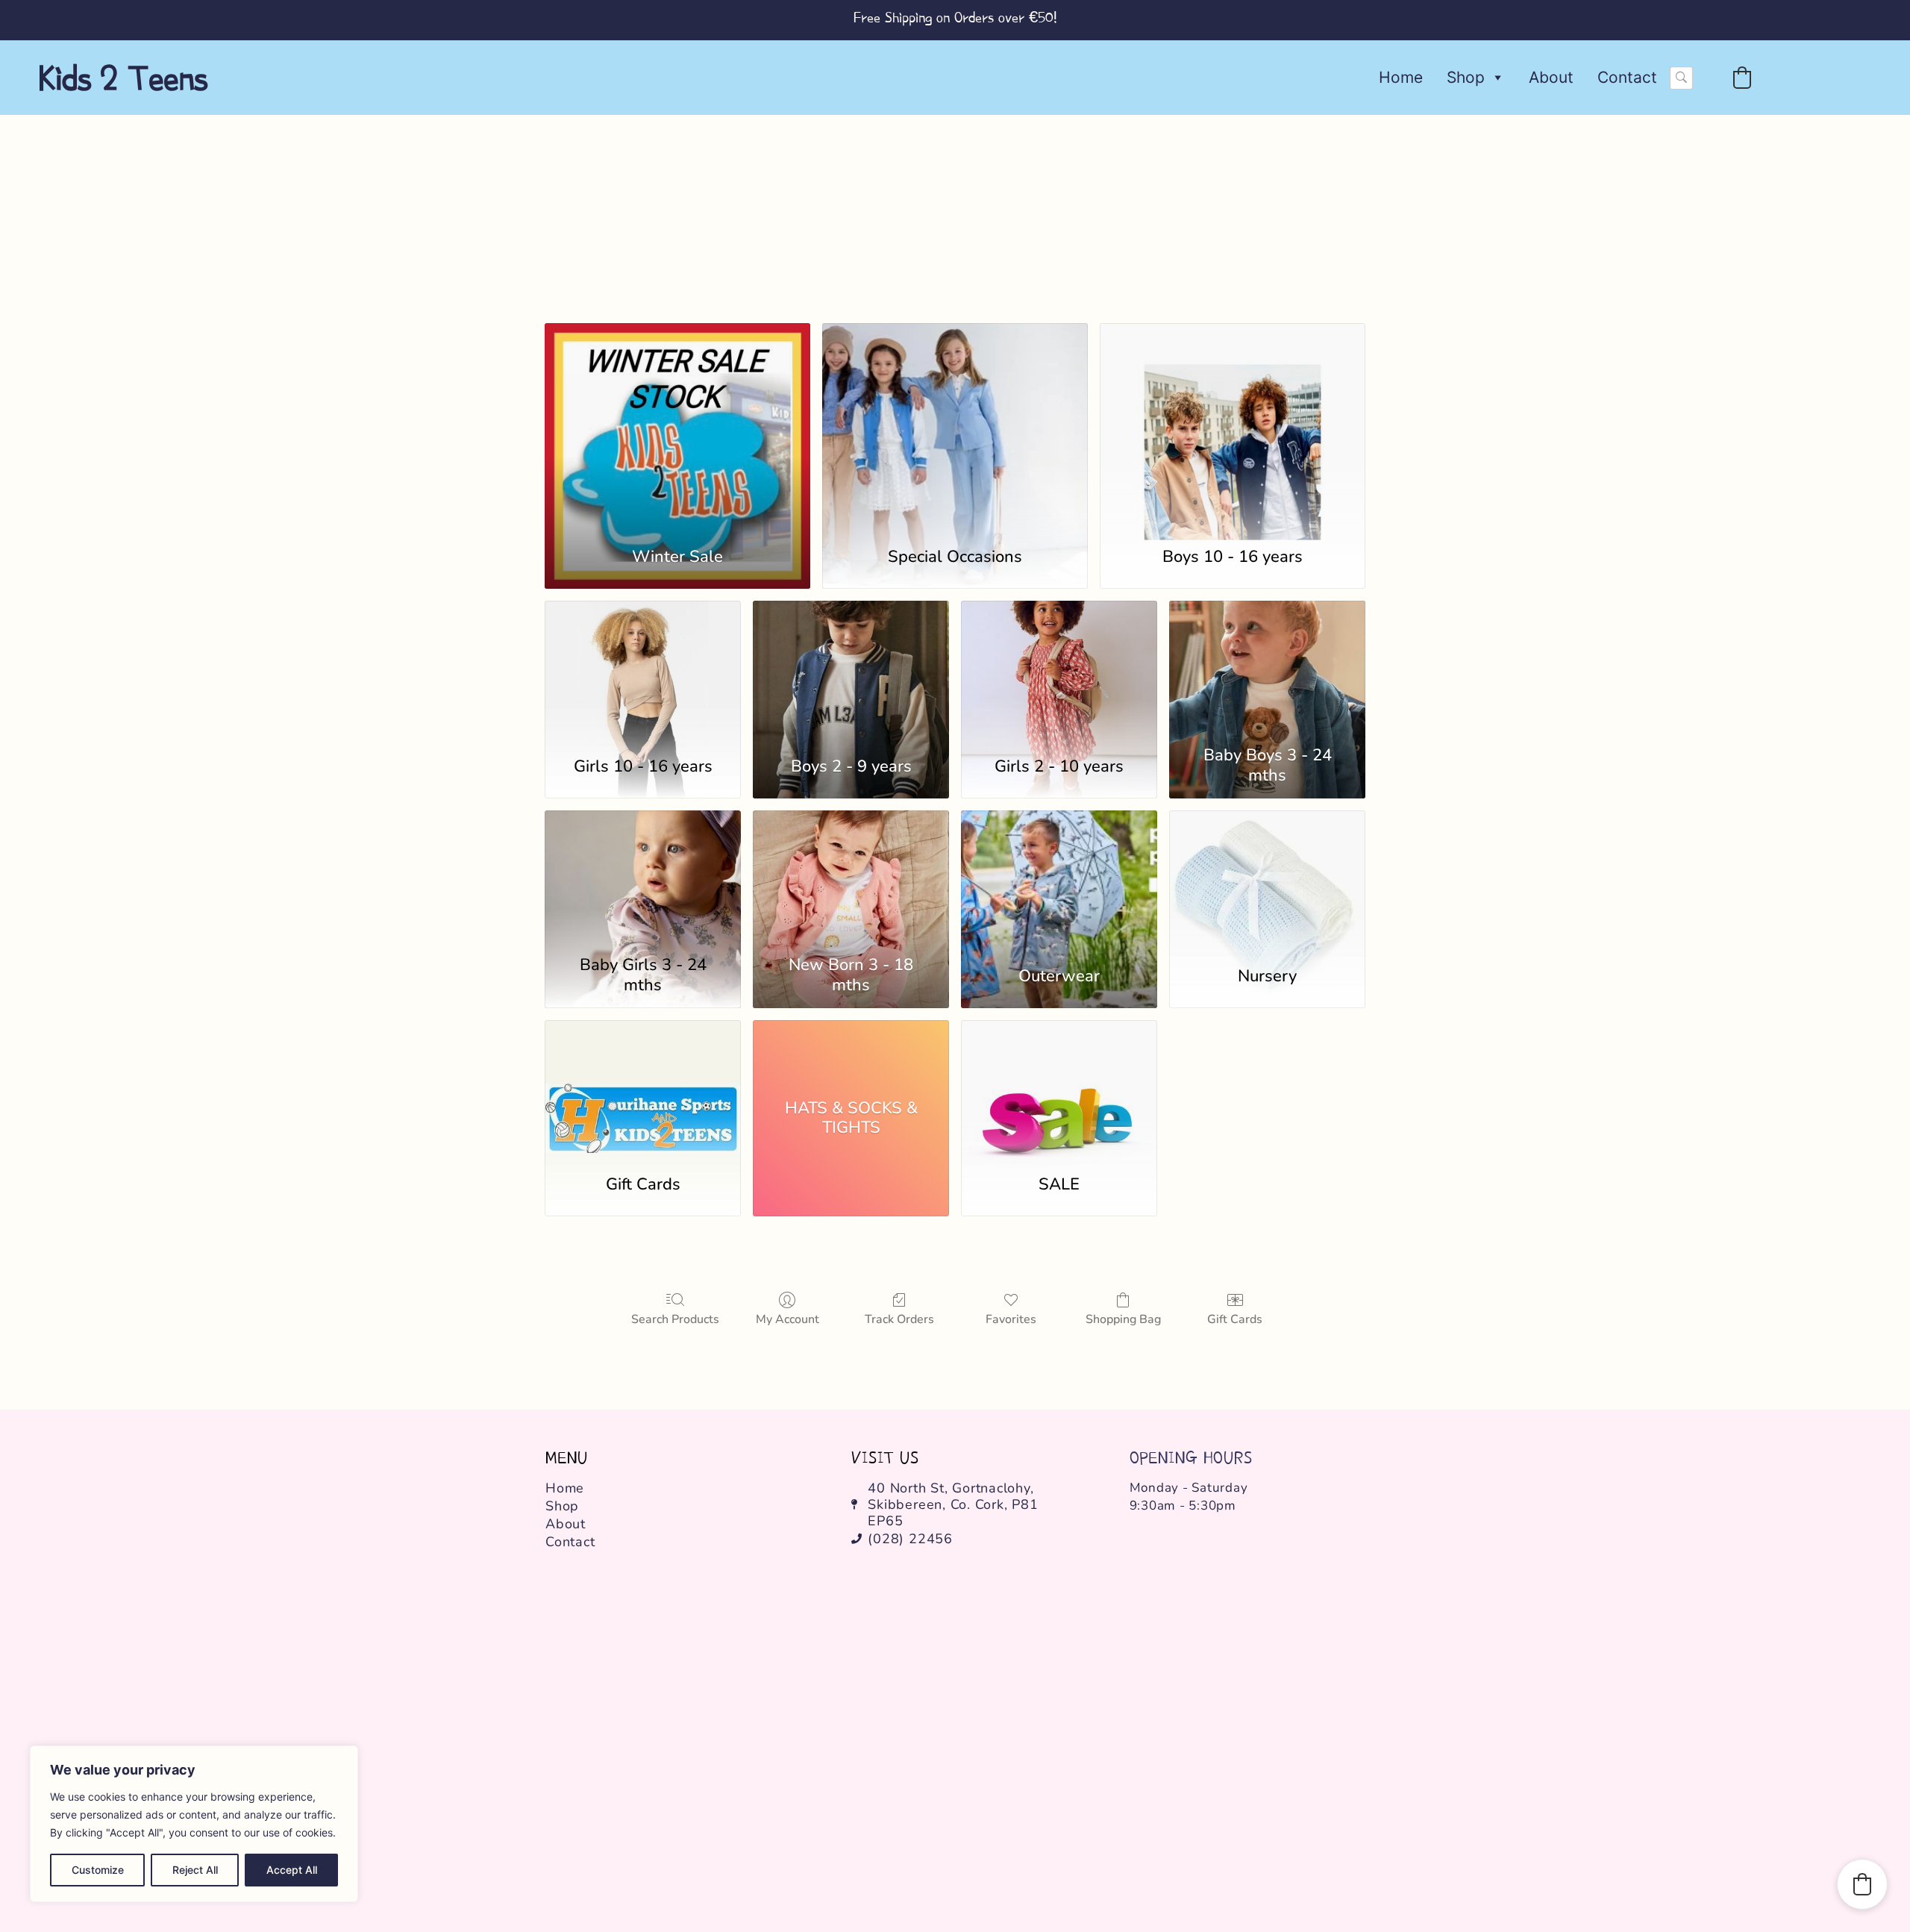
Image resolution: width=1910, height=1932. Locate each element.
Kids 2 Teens (123, 78)
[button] (1742, 78)
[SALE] (1059, 1089)
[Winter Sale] (677, 426)
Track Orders (899, 1319)
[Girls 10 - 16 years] (643, 669)
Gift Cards (1235, 1319)
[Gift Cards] (643, 1089)
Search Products (675, 1319)
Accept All (292, 1870)
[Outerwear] (1059, 879)
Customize (98, 1870)
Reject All (195, 1870)
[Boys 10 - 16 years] (1233, 426)
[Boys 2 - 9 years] (851, 669)
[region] (194, 1824)
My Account (788, 1319)
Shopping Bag (1123, 1319)
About (1551, 77)
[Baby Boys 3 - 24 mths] (1267, 669)
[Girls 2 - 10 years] (1059, 669)
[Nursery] (1267, 879)
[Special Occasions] (955, 426)
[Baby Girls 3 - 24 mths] (643, 879)
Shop (1466, 77)
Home (1401, 77)
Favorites (1011, 1319)
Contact (1627, 77)
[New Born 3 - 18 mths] (851, 879)
